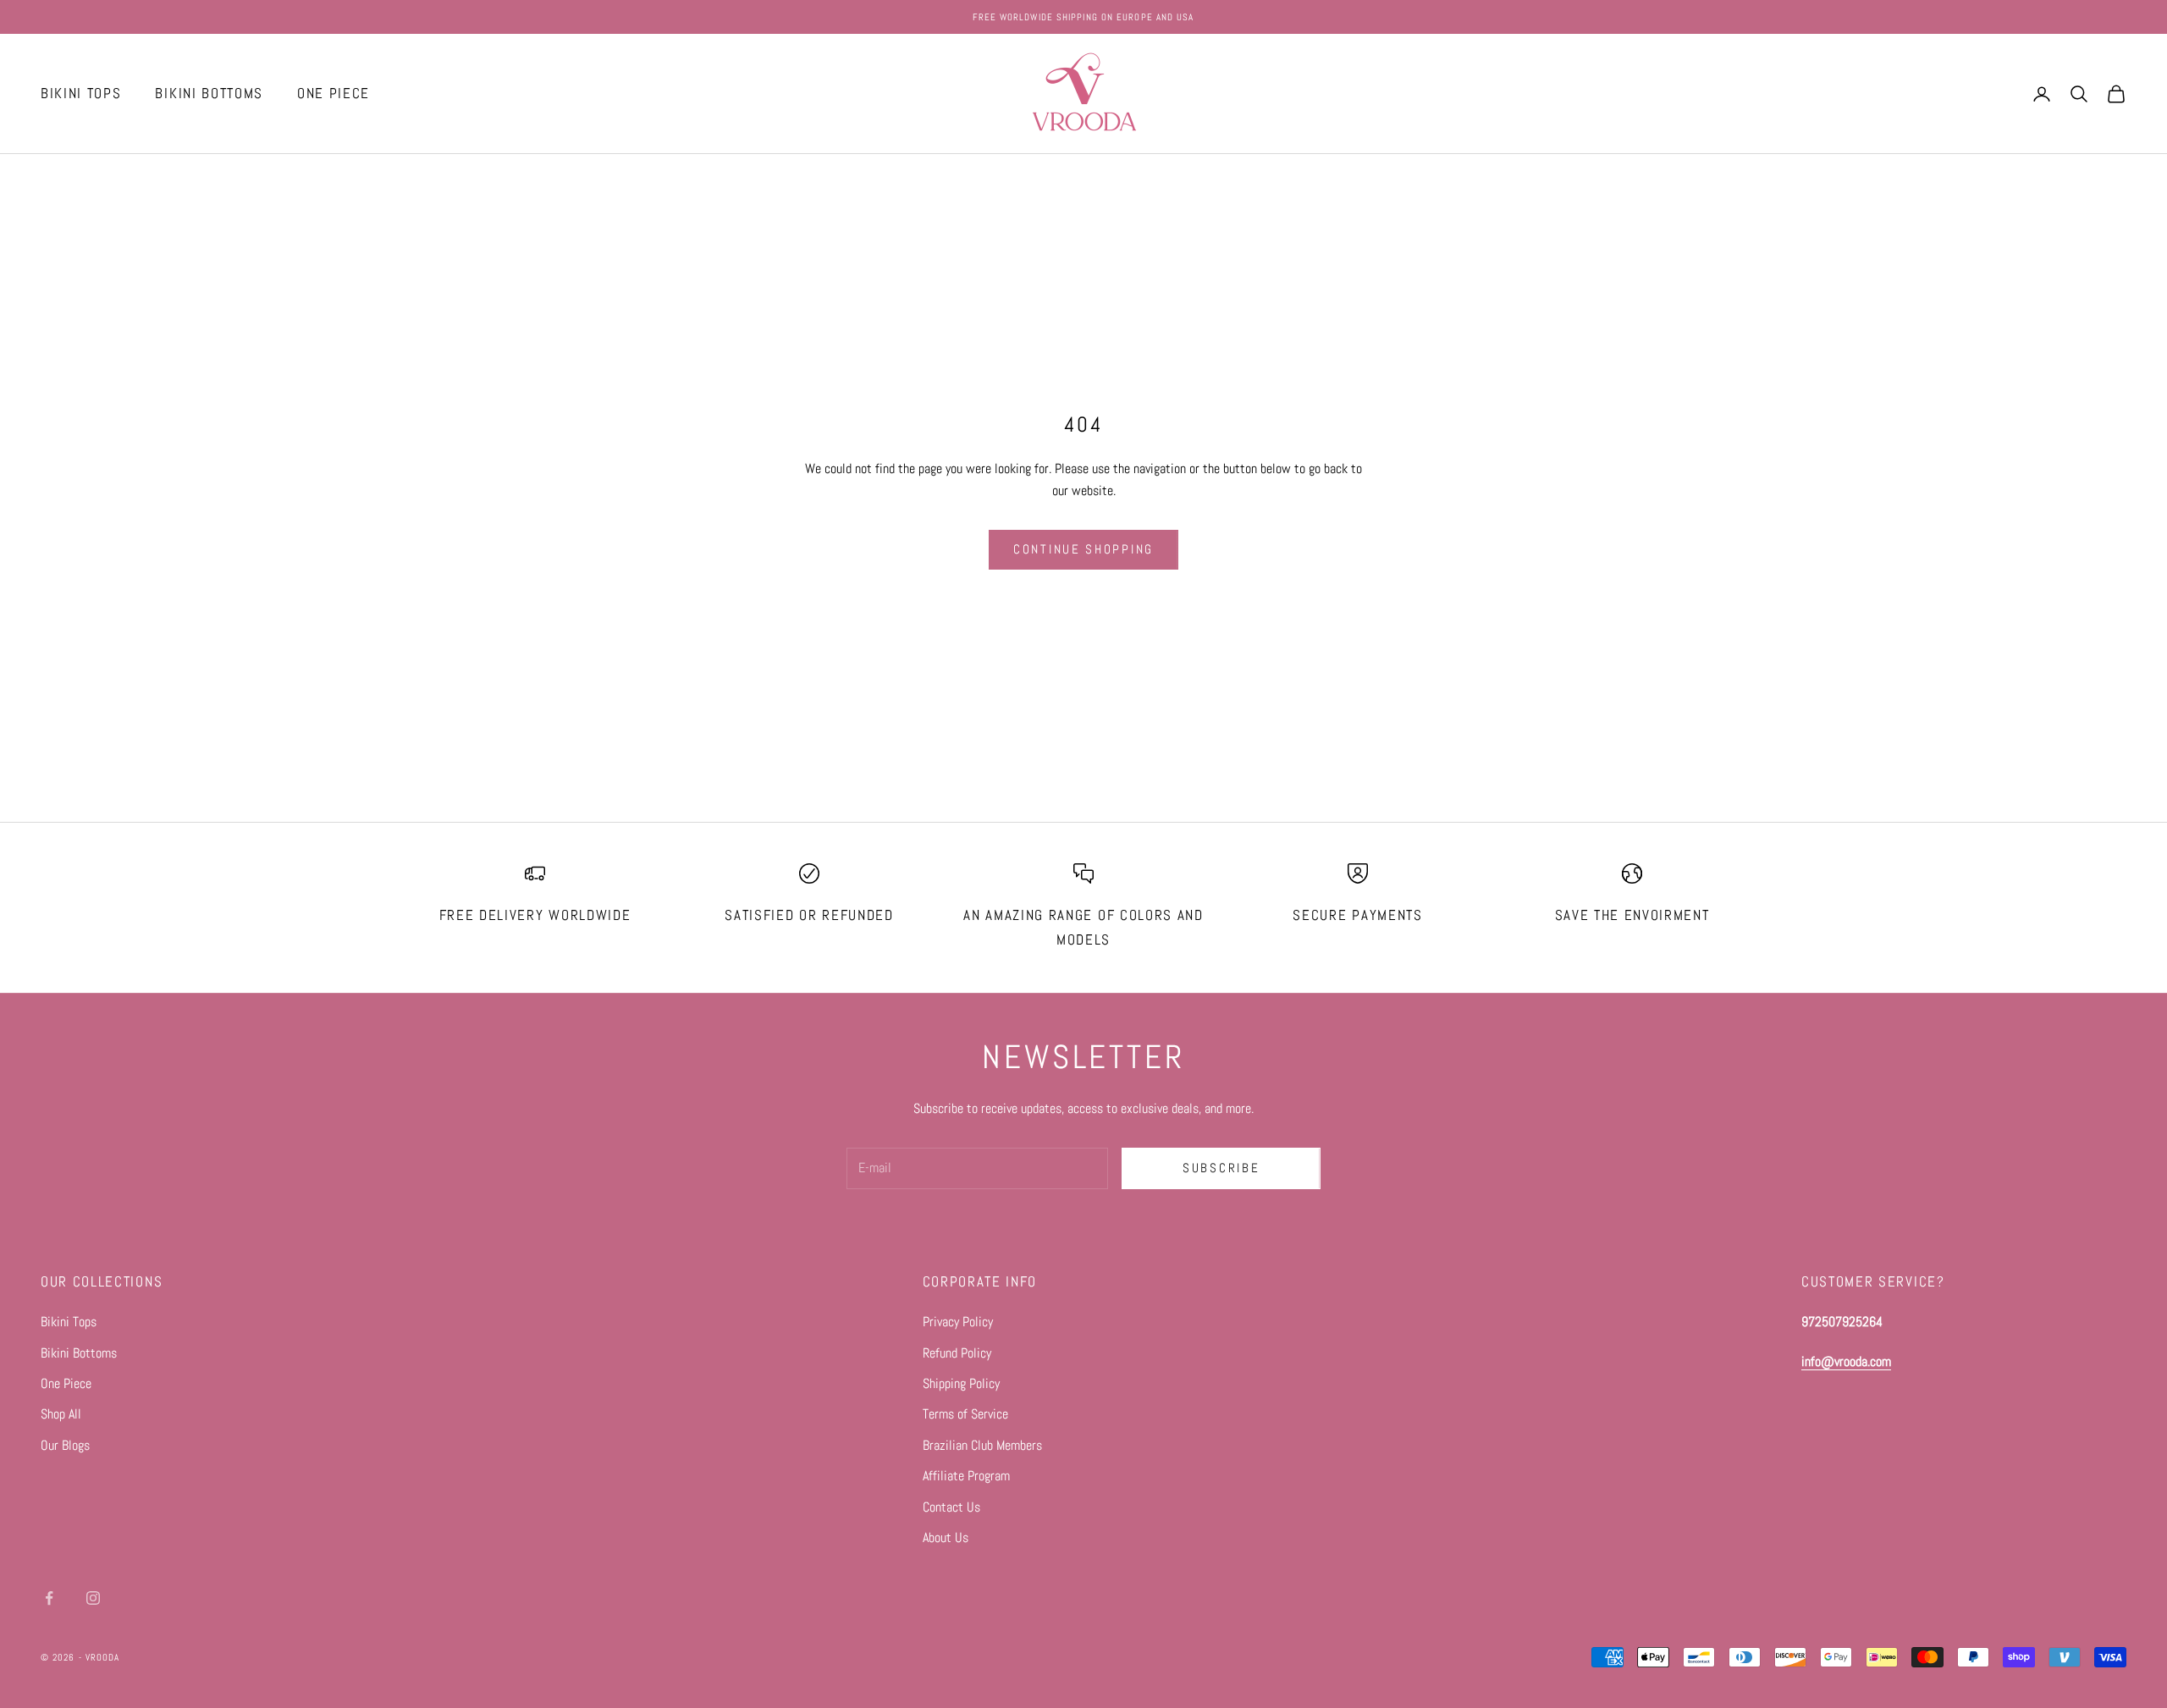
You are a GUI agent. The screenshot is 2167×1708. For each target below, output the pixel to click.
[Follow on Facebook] (49, 1598)
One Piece (66, 1383)
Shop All (61, 1414)
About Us (946, 1537)
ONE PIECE (334, 94)
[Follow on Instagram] (93, 1598)
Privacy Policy (958, 1322)
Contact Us (951, 1507)
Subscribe (1221, 1168)
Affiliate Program (966, 1476)
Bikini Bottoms (79, 1353)
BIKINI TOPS (81, 94)
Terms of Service (965, 1414)
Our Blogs (65, 1445)
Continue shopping (1083, 549)
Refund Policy (957, 1353)
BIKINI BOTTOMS (209, 94)
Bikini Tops (69, 1322)
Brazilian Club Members (982, 1445)
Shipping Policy (961, 1383)
